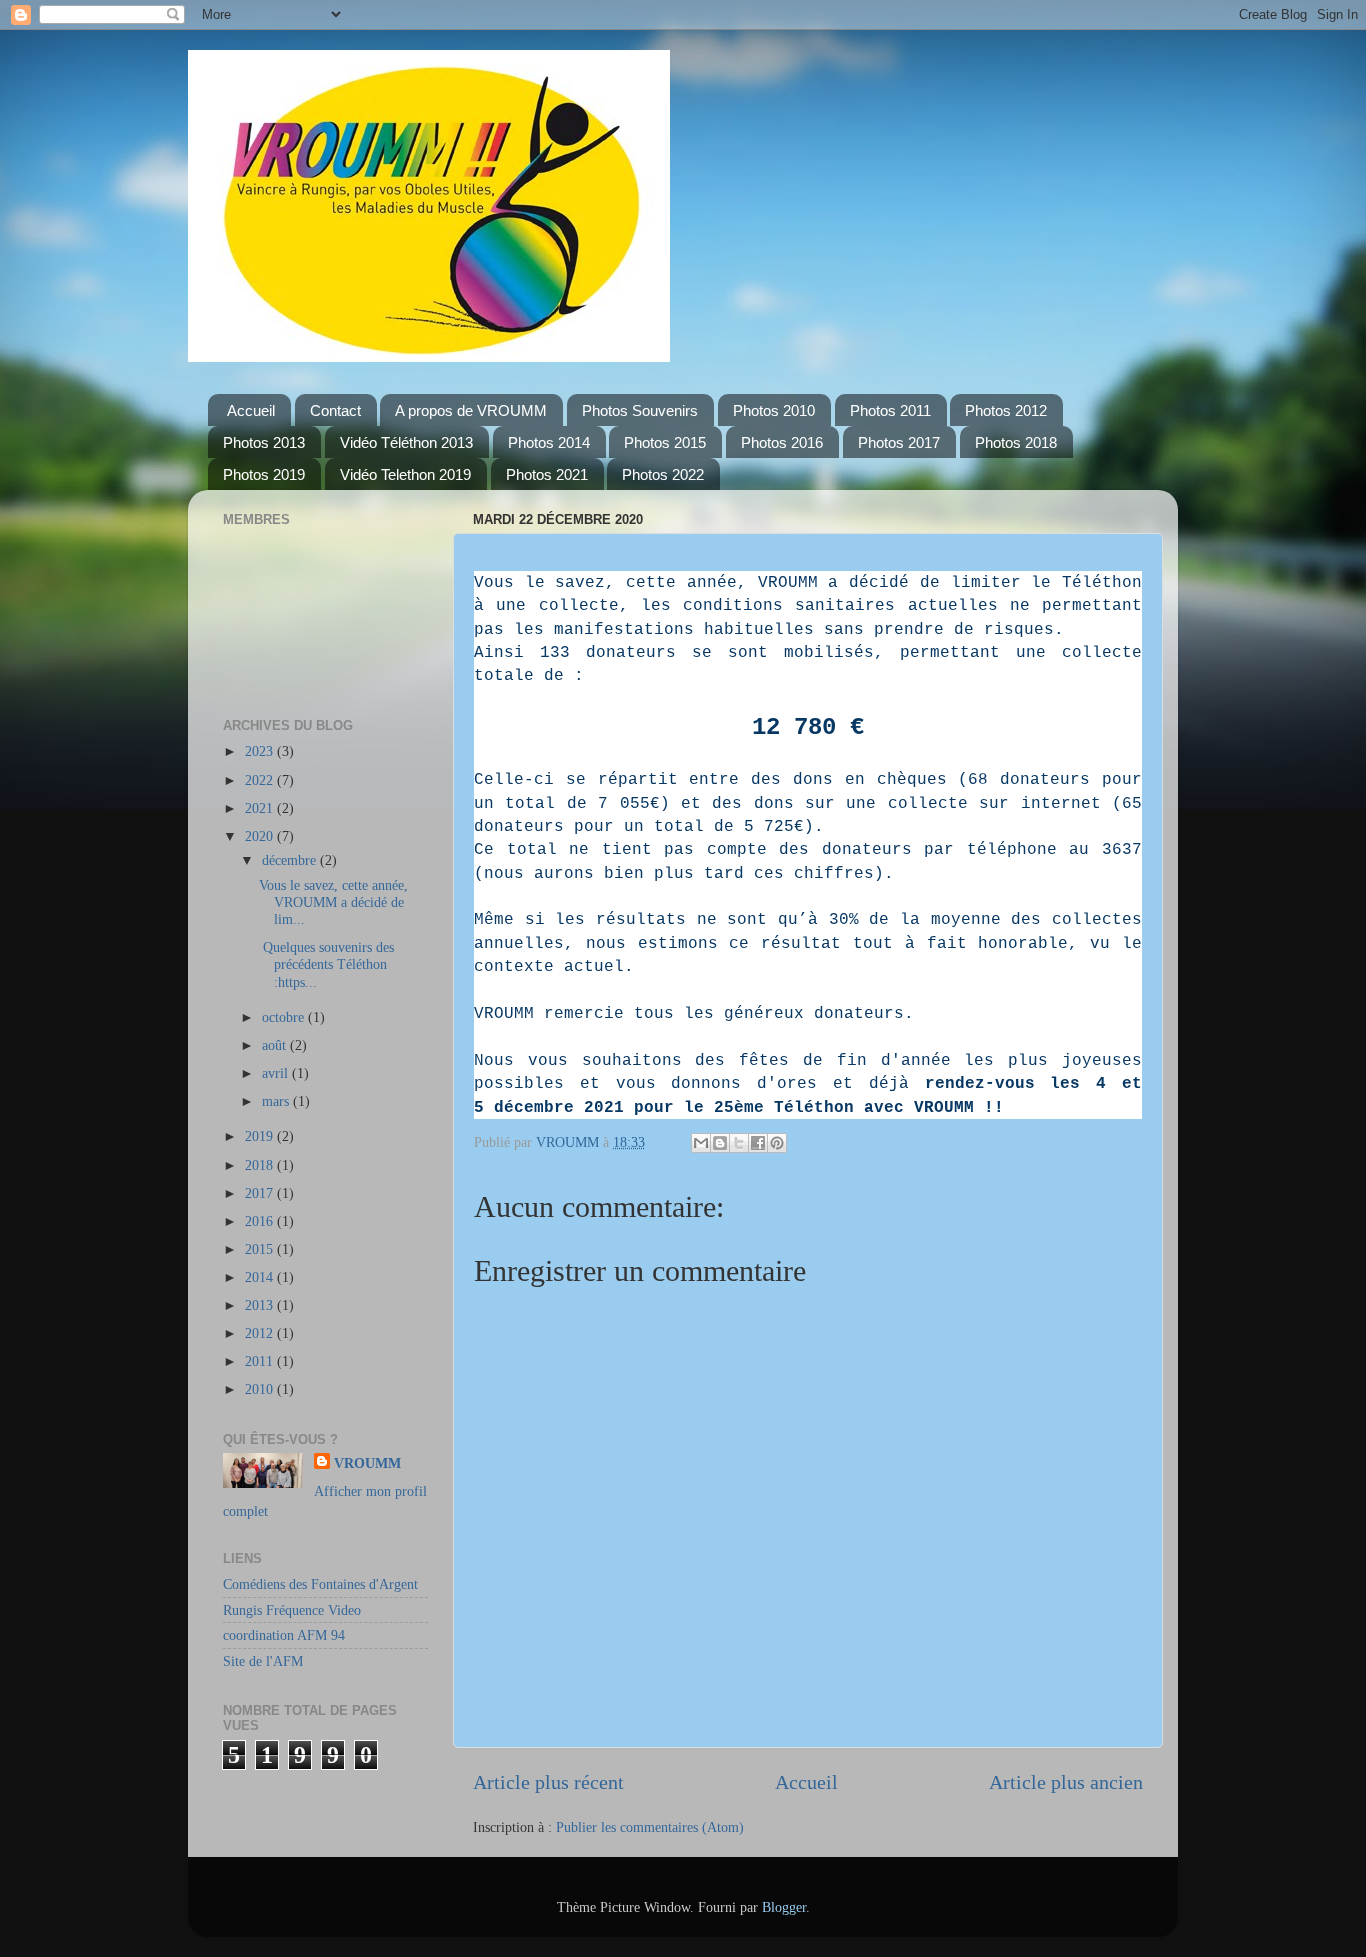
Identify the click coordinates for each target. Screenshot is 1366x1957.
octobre (285, 1017)
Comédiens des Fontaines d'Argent (320, 1584)
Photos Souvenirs (640, 410)
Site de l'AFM (263, 1661)
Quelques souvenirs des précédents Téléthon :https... (326, 964)
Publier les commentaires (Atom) (650, 1827)
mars (277, 1101)
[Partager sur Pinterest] (777, 1143)
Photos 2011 (890, 410)
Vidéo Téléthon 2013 (406, 442)
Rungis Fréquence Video (292, 1610)
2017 (261, 1193)
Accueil (251, 410)
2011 (261, 1361)
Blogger (784, 1907)
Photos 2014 (549, 442)
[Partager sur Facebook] (758, 1143)
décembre (291, 860)
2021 (261, 808)
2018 (261, 1165)
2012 (261, 1333)
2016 (261, 1221)
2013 (261, 1305)
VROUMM (367, 1463)
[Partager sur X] (739, 1143)
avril (277, 1073)
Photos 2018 (1016, 442)
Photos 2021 (547, 474)
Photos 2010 (774, 410)
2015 (261, 1249)
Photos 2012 (1006, 410)
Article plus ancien (1066, 1782)
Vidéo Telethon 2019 (405, 474)
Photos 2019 (264, 474)
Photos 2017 (899, 442)
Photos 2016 (782, 442)
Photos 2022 (663, 474)
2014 (261, 1277)
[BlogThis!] (720, 1143)
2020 (261, 836)
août (276, 1045)
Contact (335, 410)
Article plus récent (548, 1782)
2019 (261, 1136)
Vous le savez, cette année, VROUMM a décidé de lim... (333, 902)
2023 (261, 751)
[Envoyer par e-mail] (701, 1143)
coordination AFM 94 (284, 1635)
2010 (261, 1389)
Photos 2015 (665, 442)
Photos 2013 (264, 442)
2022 (261, 780)
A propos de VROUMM (471, 410)
